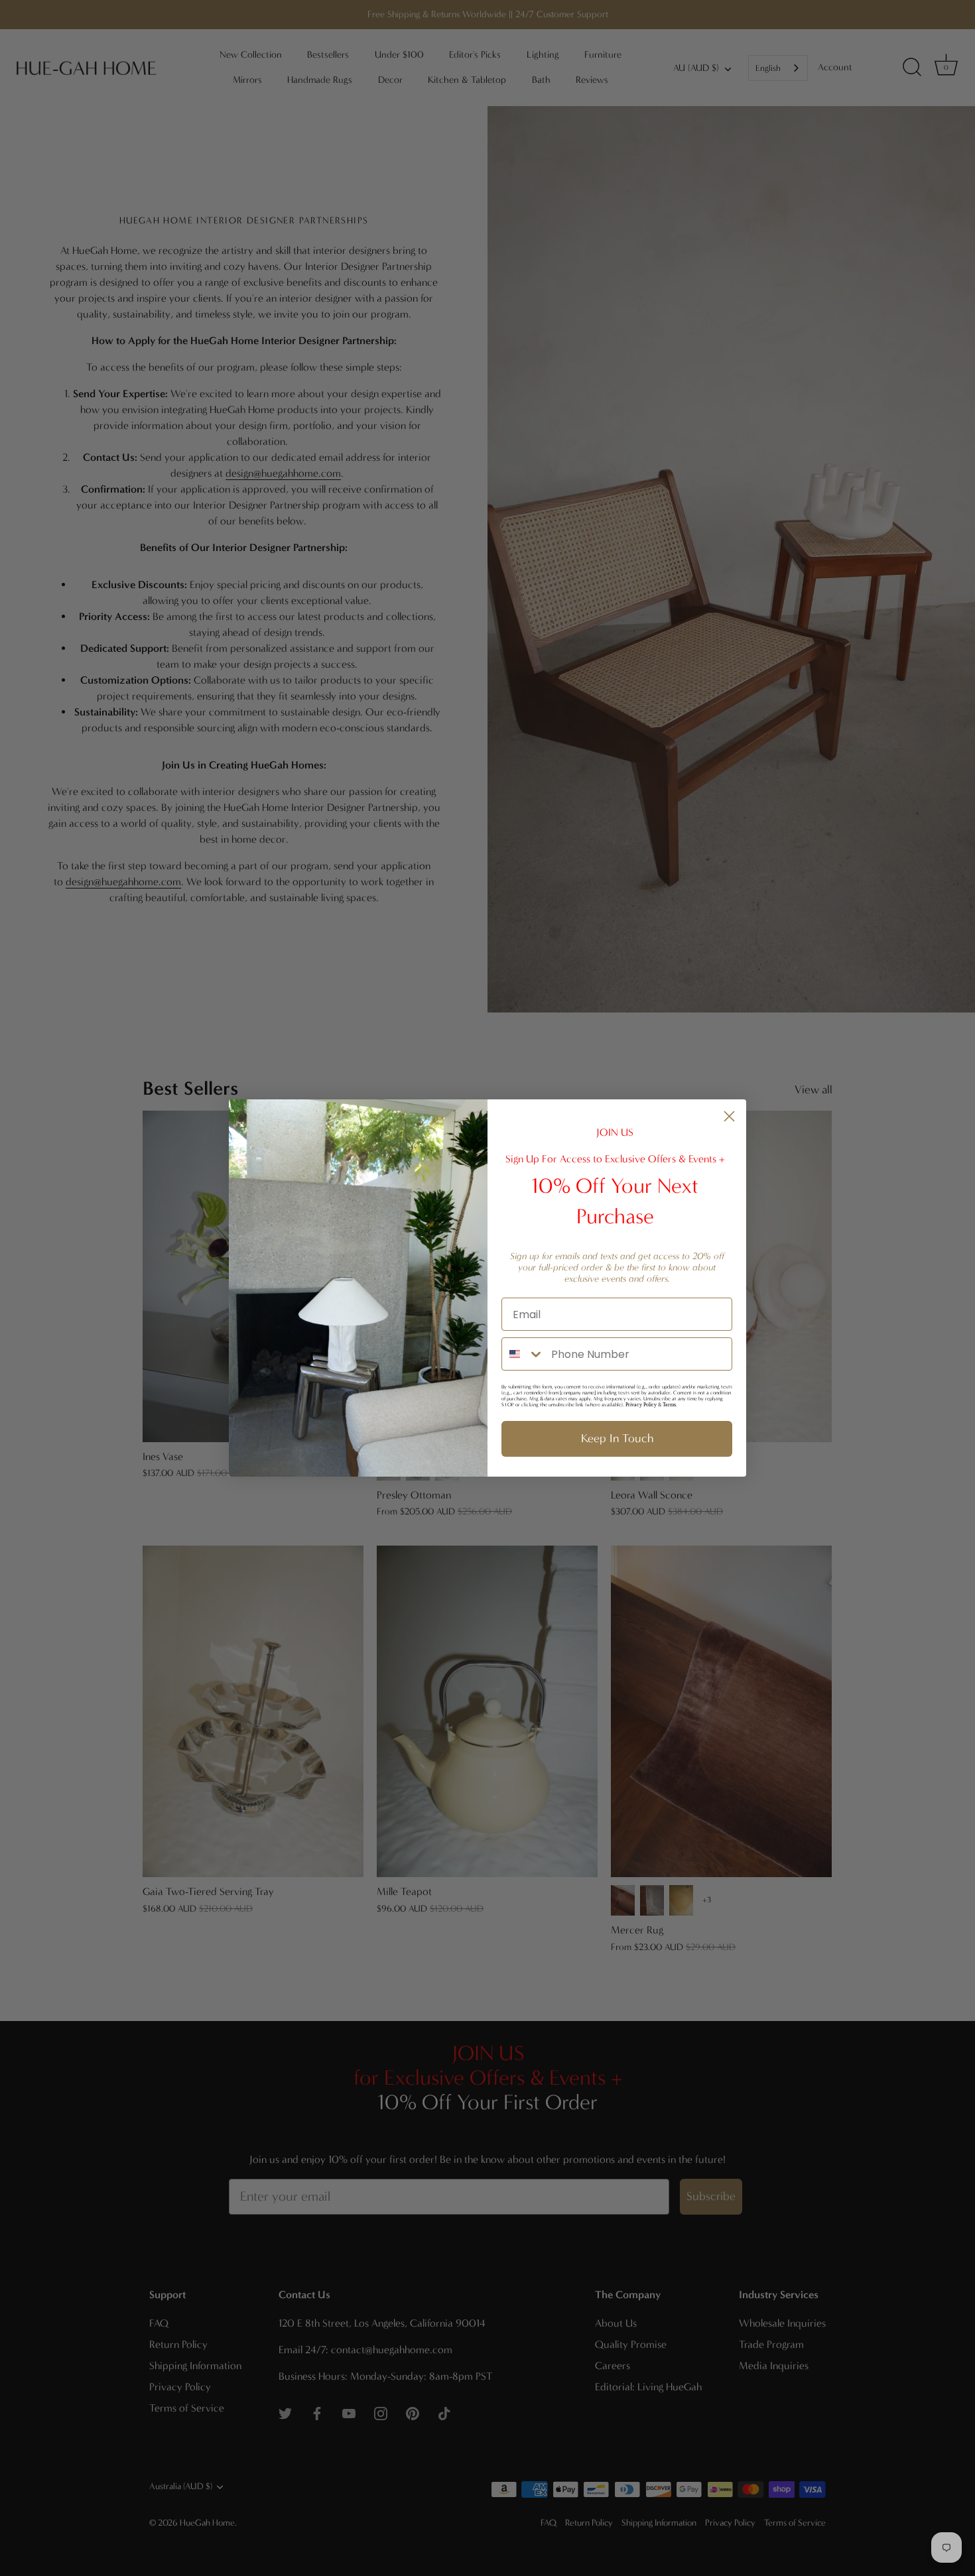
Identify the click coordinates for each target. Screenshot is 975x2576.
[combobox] (523, 1354)
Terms (669, 1405)
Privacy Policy (641, 1405)
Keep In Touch (617, 1439)
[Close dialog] (729, 1116)
